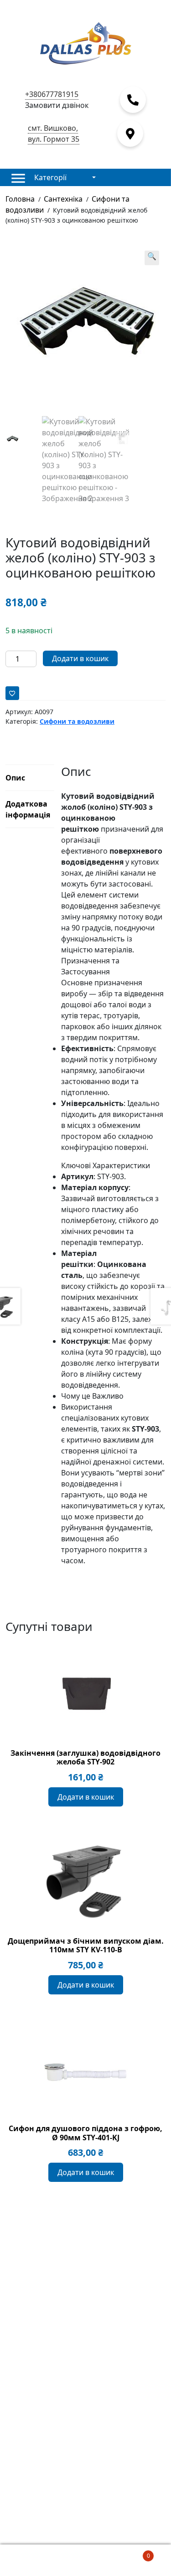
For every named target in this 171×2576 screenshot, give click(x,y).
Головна (20, 199)
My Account (28, 2560)
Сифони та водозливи (77, 721)
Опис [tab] (15, 778)
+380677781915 (52, 94)
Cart (132, 2552)
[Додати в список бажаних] (12, 693)
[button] (152, 258)
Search (85, 2560)
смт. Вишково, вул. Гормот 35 (54, 134)
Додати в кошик (80, 658)
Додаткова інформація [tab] (28, 809)
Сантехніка (63, 199)
